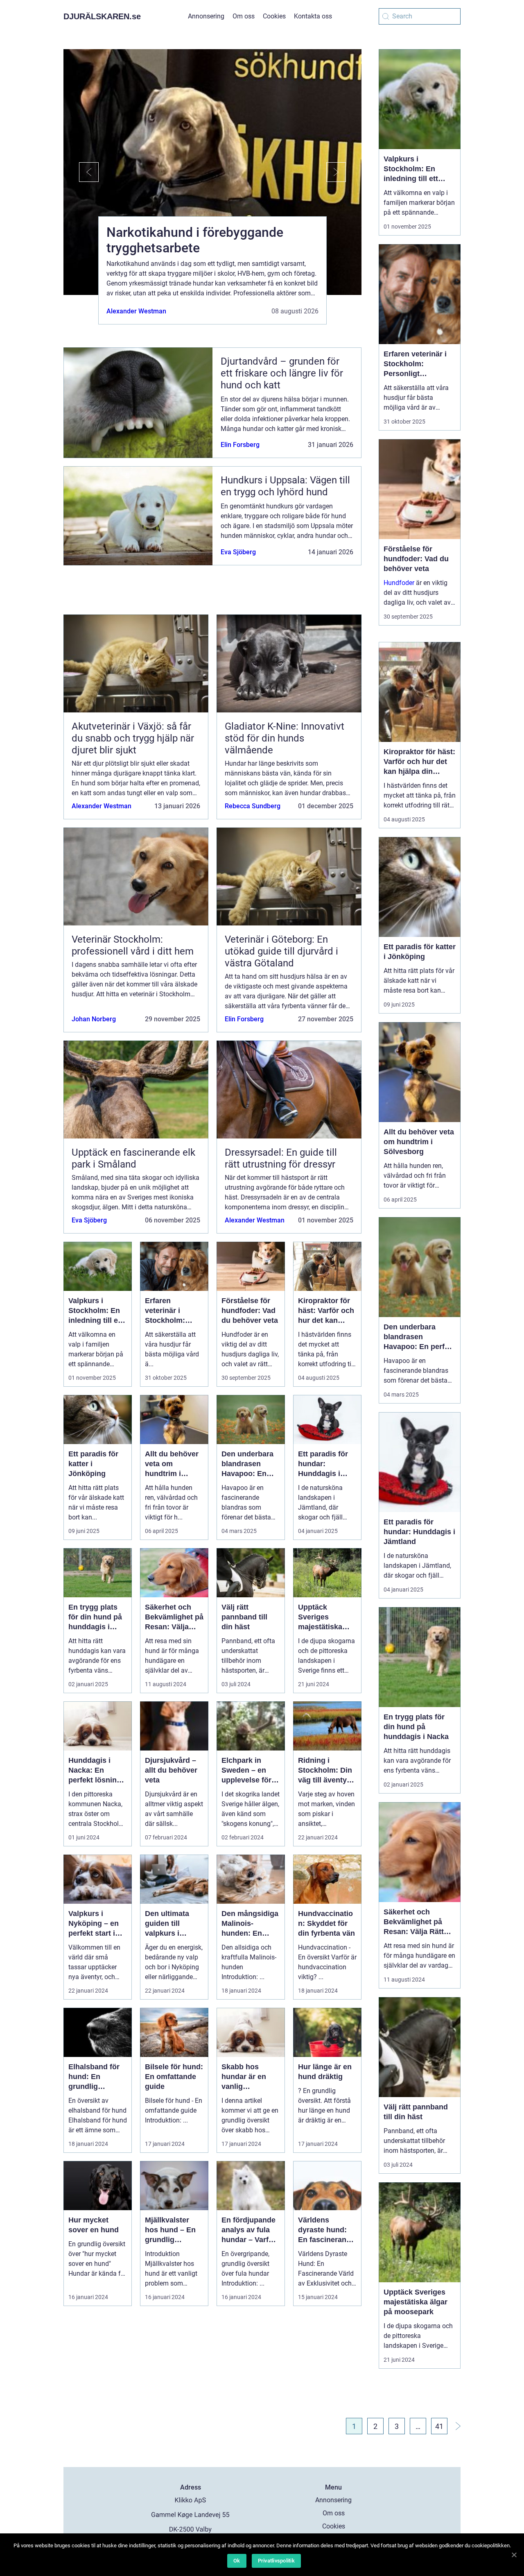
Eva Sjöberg (238, 552)
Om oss (244, 16)
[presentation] (81, 172)
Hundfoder (399, 583)
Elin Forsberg (240, 445)
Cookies (274, 16)
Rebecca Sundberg (253, 806)
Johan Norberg (94, 1019)
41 (439, 2426)
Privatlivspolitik (276, 2561)
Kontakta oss (313, 16)
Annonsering (206, 16)
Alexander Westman (136, 311)
